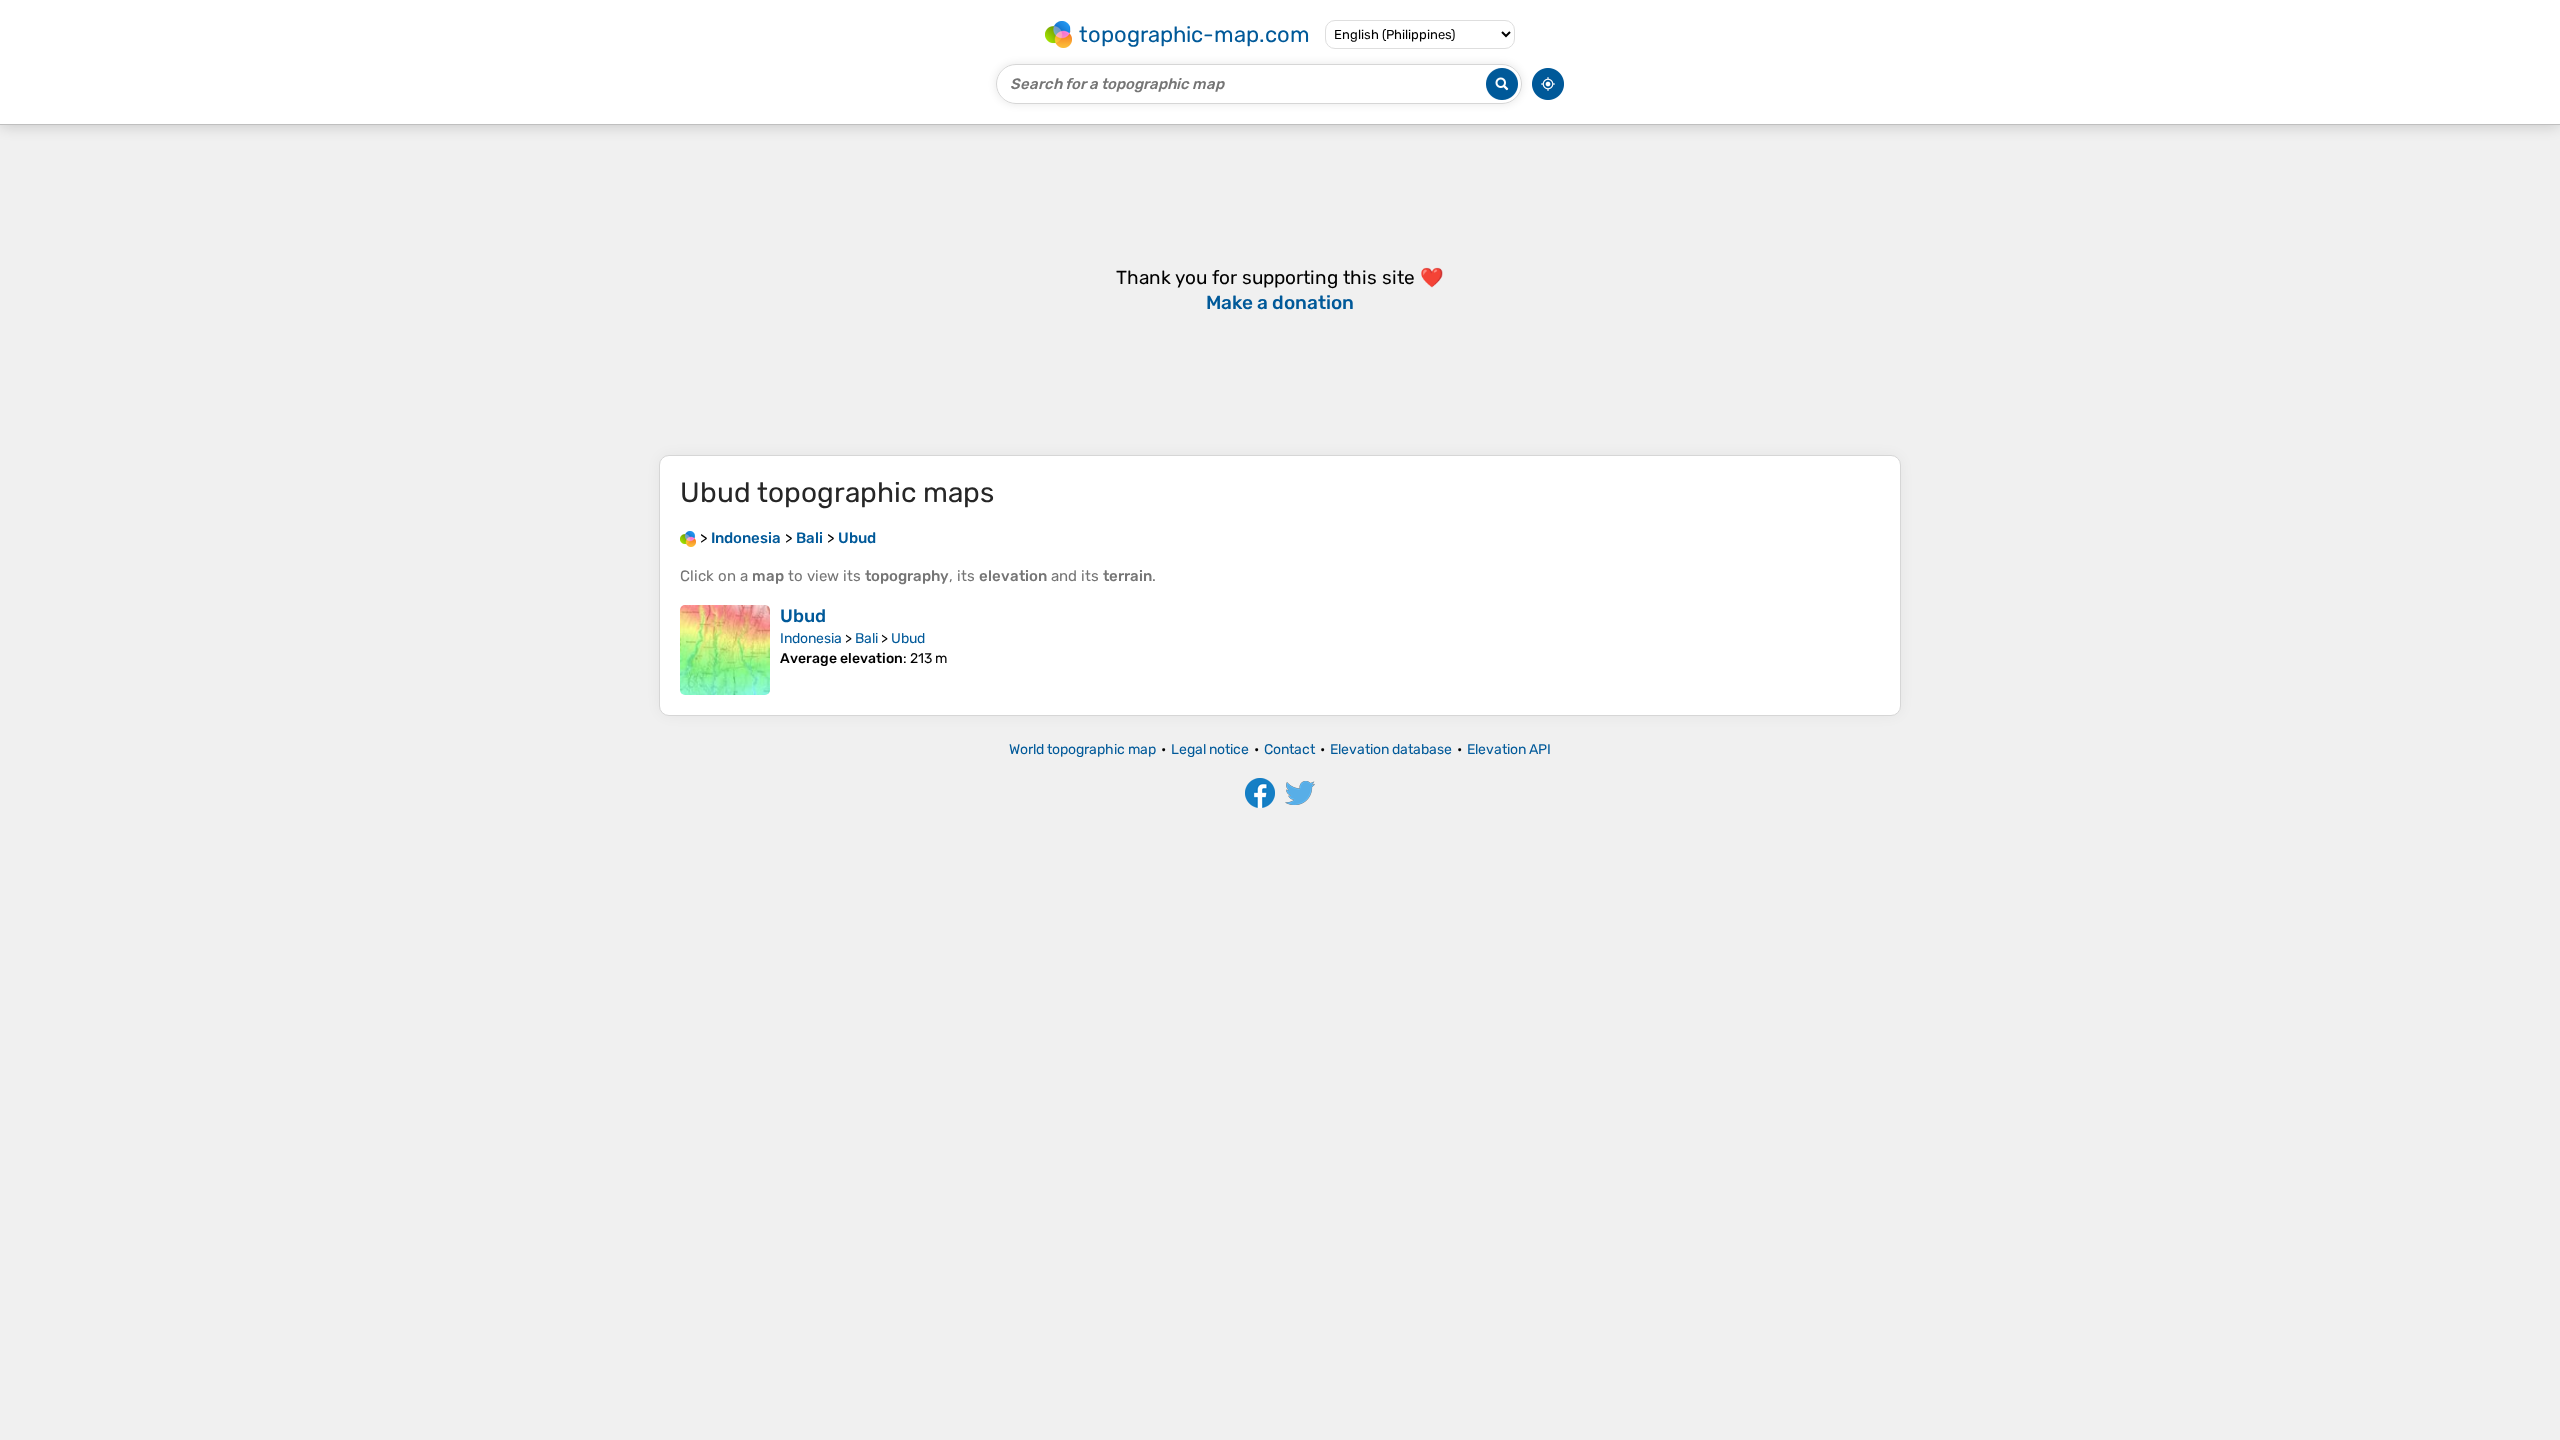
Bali (866, 638)
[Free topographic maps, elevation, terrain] (688, 538)
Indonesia (811, 638)
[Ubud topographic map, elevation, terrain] (725, 650)
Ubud (803, 616)
